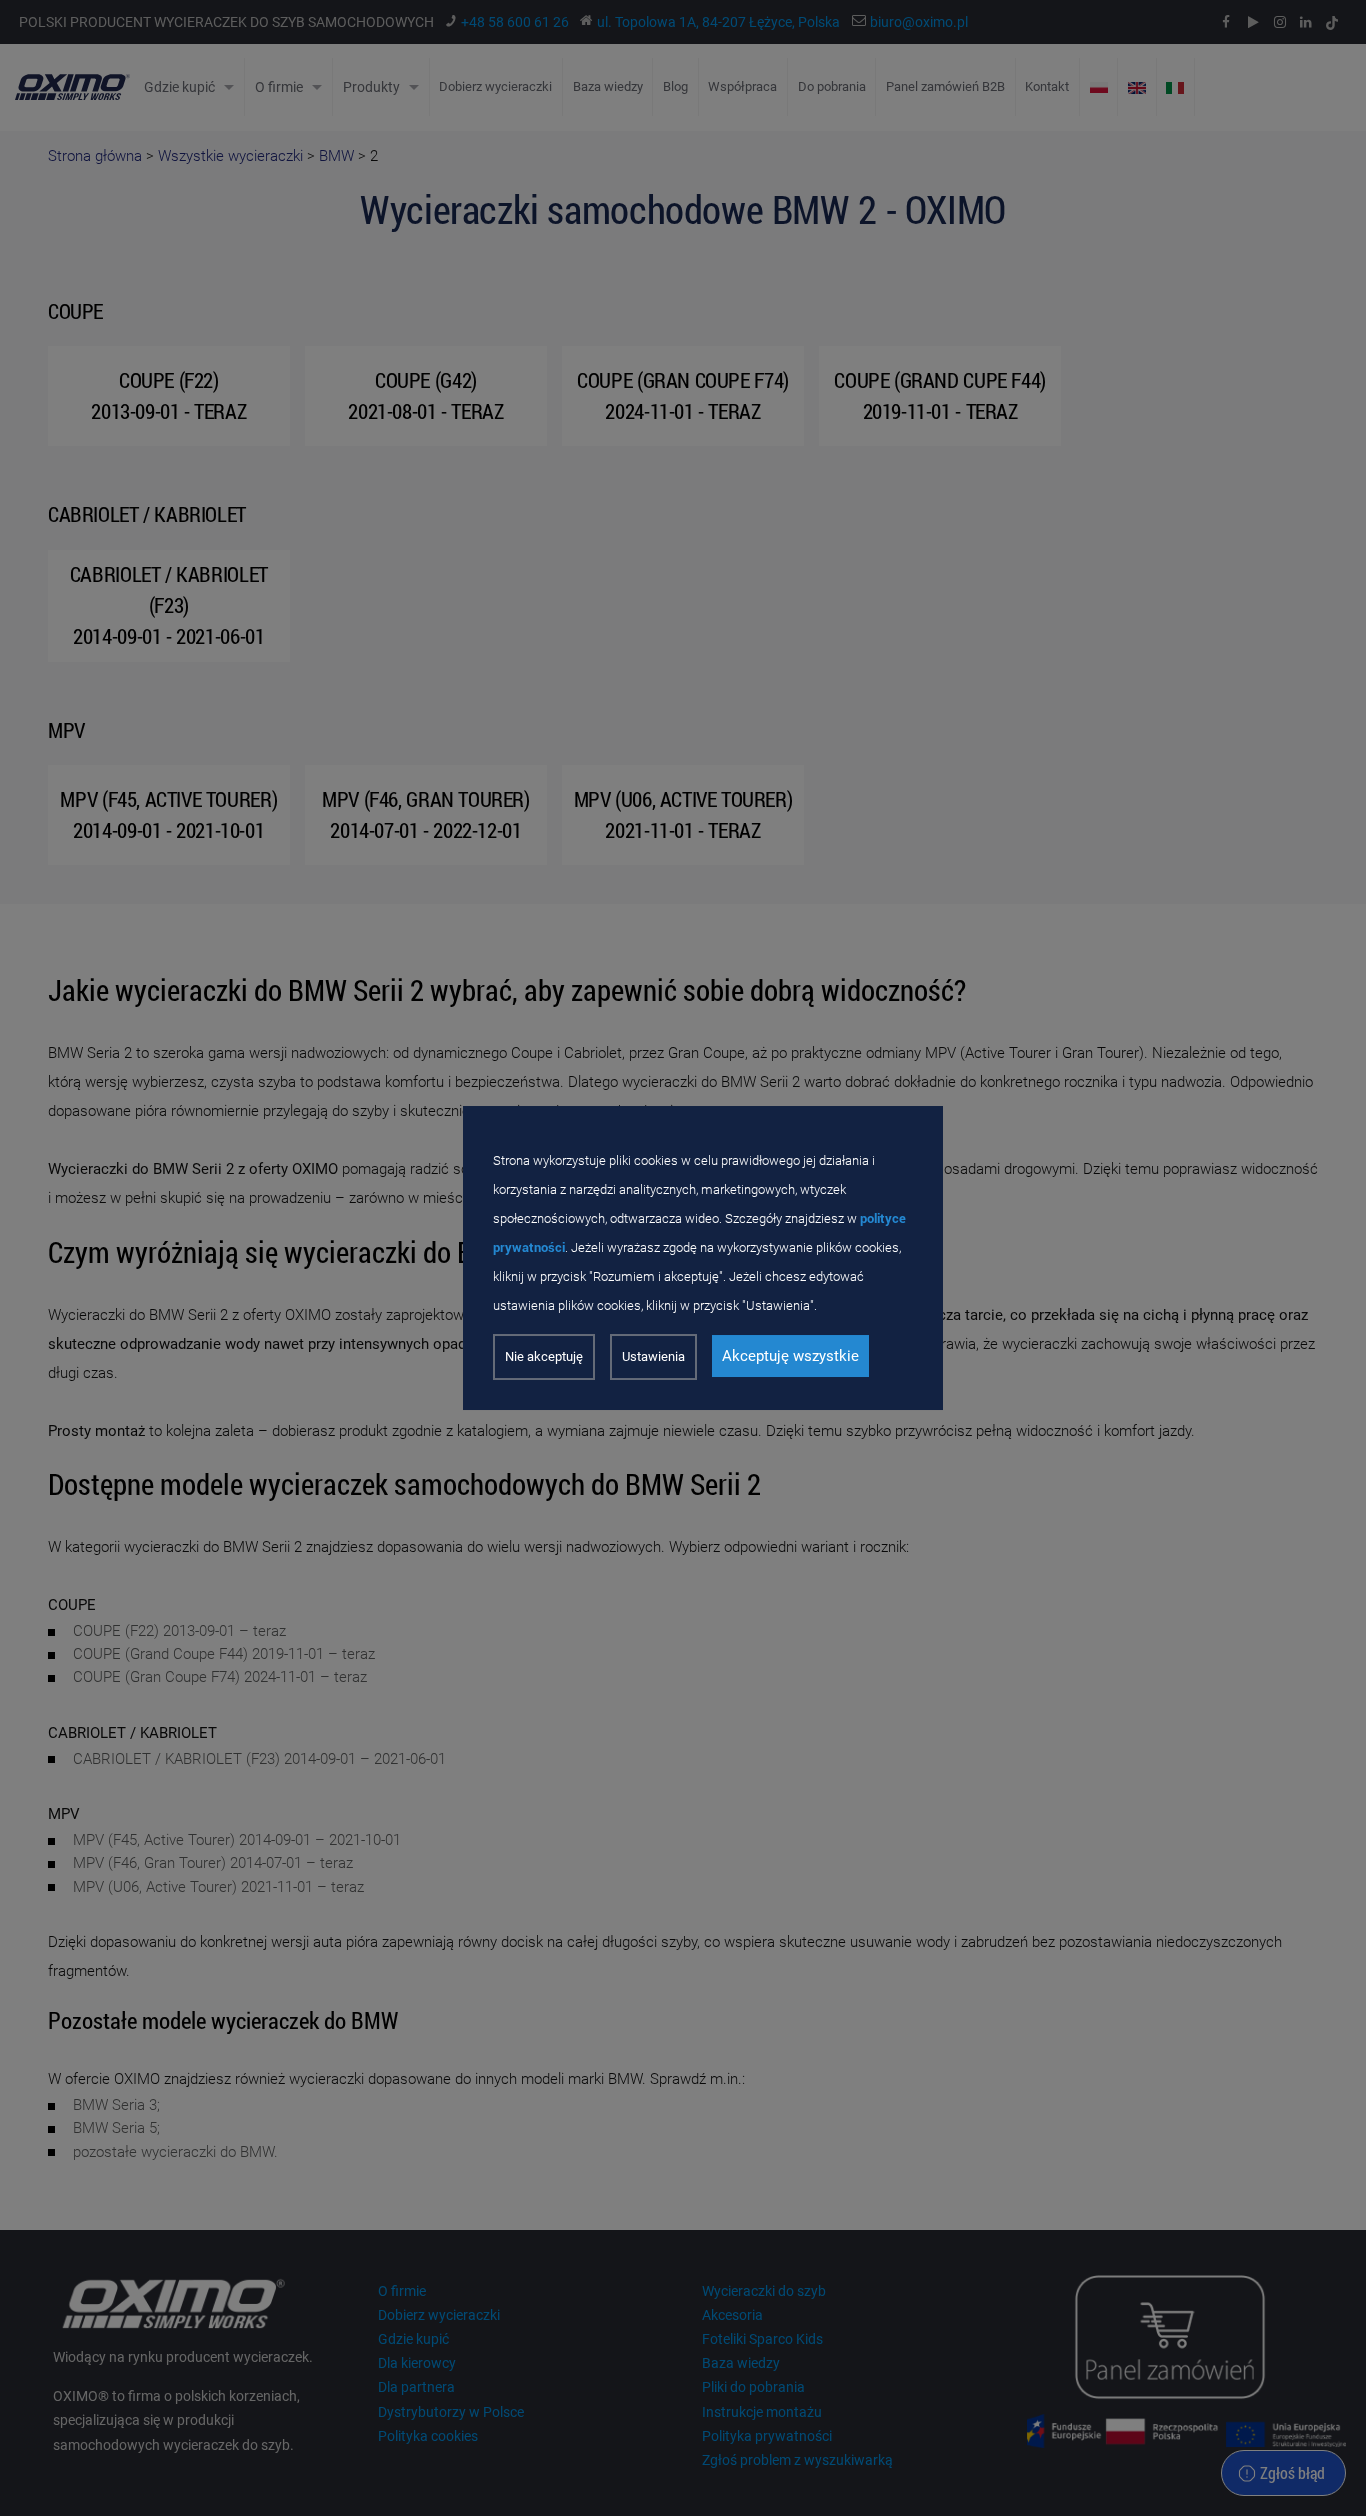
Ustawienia (653, 1356)
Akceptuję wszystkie (790, 1356)
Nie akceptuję (544, 1356)
